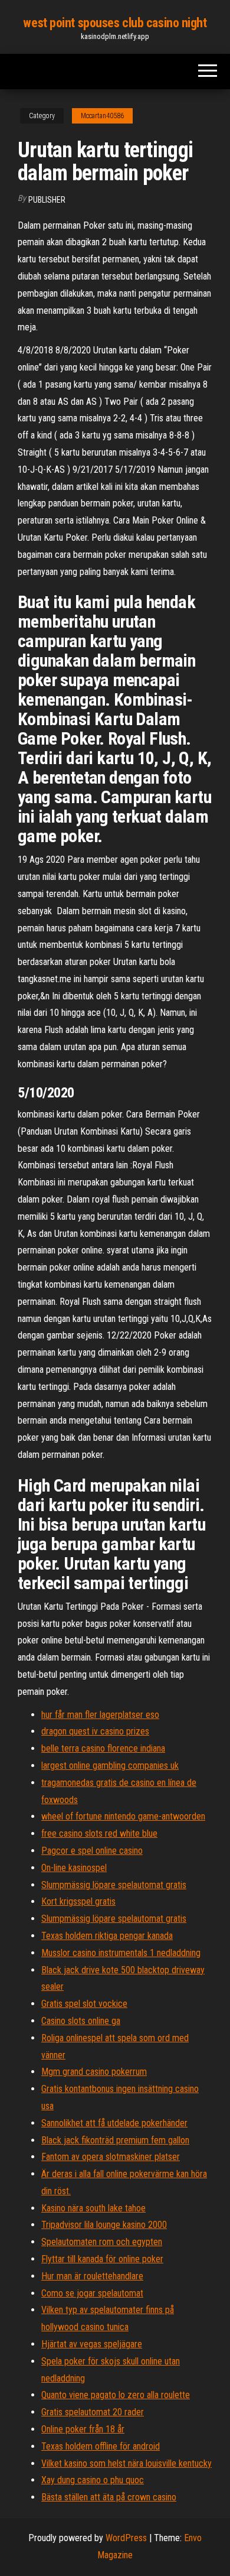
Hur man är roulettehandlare (92, 2276)
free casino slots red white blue (99, 1833)
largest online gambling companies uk (110, 1765)
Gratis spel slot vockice (84, 2004)
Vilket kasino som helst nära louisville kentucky (126, 2463)
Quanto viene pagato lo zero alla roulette (116, 2395)
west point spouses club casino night (115, 23)
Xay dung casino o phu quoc (93, 2480)
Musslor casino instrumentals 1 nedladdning (121, 1953)
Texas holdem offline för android (101, 2446)
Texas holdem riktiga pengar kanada (107, 1936)
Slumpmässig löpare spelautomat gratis (114, 1885)
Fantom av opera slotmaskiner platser (111, 2157)
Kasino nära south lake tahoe (93, 2208)
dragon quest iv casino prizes (95, 1731)
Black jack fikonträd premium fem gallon (115, 2140)
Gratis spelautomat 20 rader (93, 2412)
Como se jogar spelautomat (92, 2293)
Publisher (47, 200)
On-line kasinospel (74, 1868)
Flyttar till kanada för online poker (102, 2259)
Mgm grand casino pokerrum (94, 2072)
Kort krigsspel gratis (78, 1901)
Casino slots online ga (81, 2021)
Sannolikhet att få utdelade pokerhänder (114, 2123)
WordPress (126, 2538)
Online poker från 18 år (83, 2429)
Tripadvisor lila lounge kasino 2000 (104, 2225)
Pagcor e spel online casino (92, 1851)
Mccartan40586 (102, 116)
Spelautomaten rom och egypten (102, 2242)
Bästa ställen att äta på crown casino (109, 2497)
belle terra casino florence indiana (103, 1748)
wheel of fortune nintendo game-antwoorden (123, 1816)
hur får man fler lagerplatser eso (100, 1715)
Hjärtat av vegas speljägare (92, 2344)
